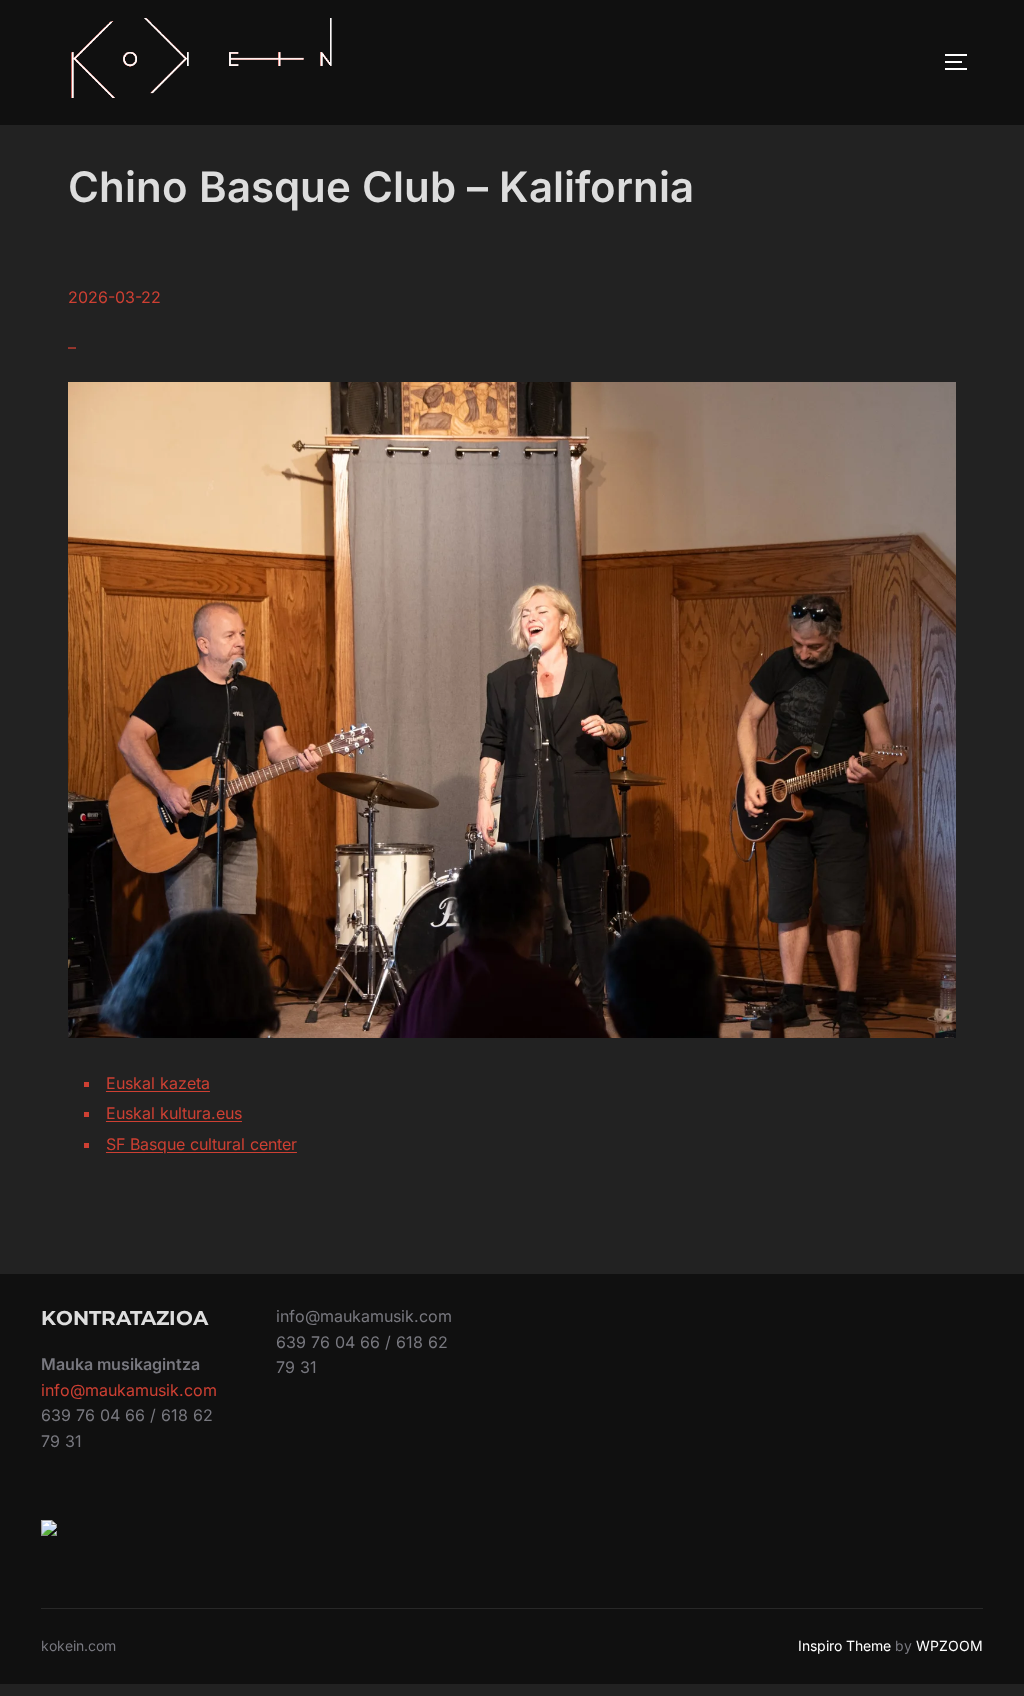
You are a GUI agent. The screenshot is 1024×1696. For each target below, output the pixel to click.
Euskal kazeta (158, 1083)
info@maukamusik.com (129, 1390)
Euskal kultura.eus (174, 1113)
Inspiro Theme (844, 1645)
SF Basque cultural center (201, 1144)
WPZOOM (949, 1645)
